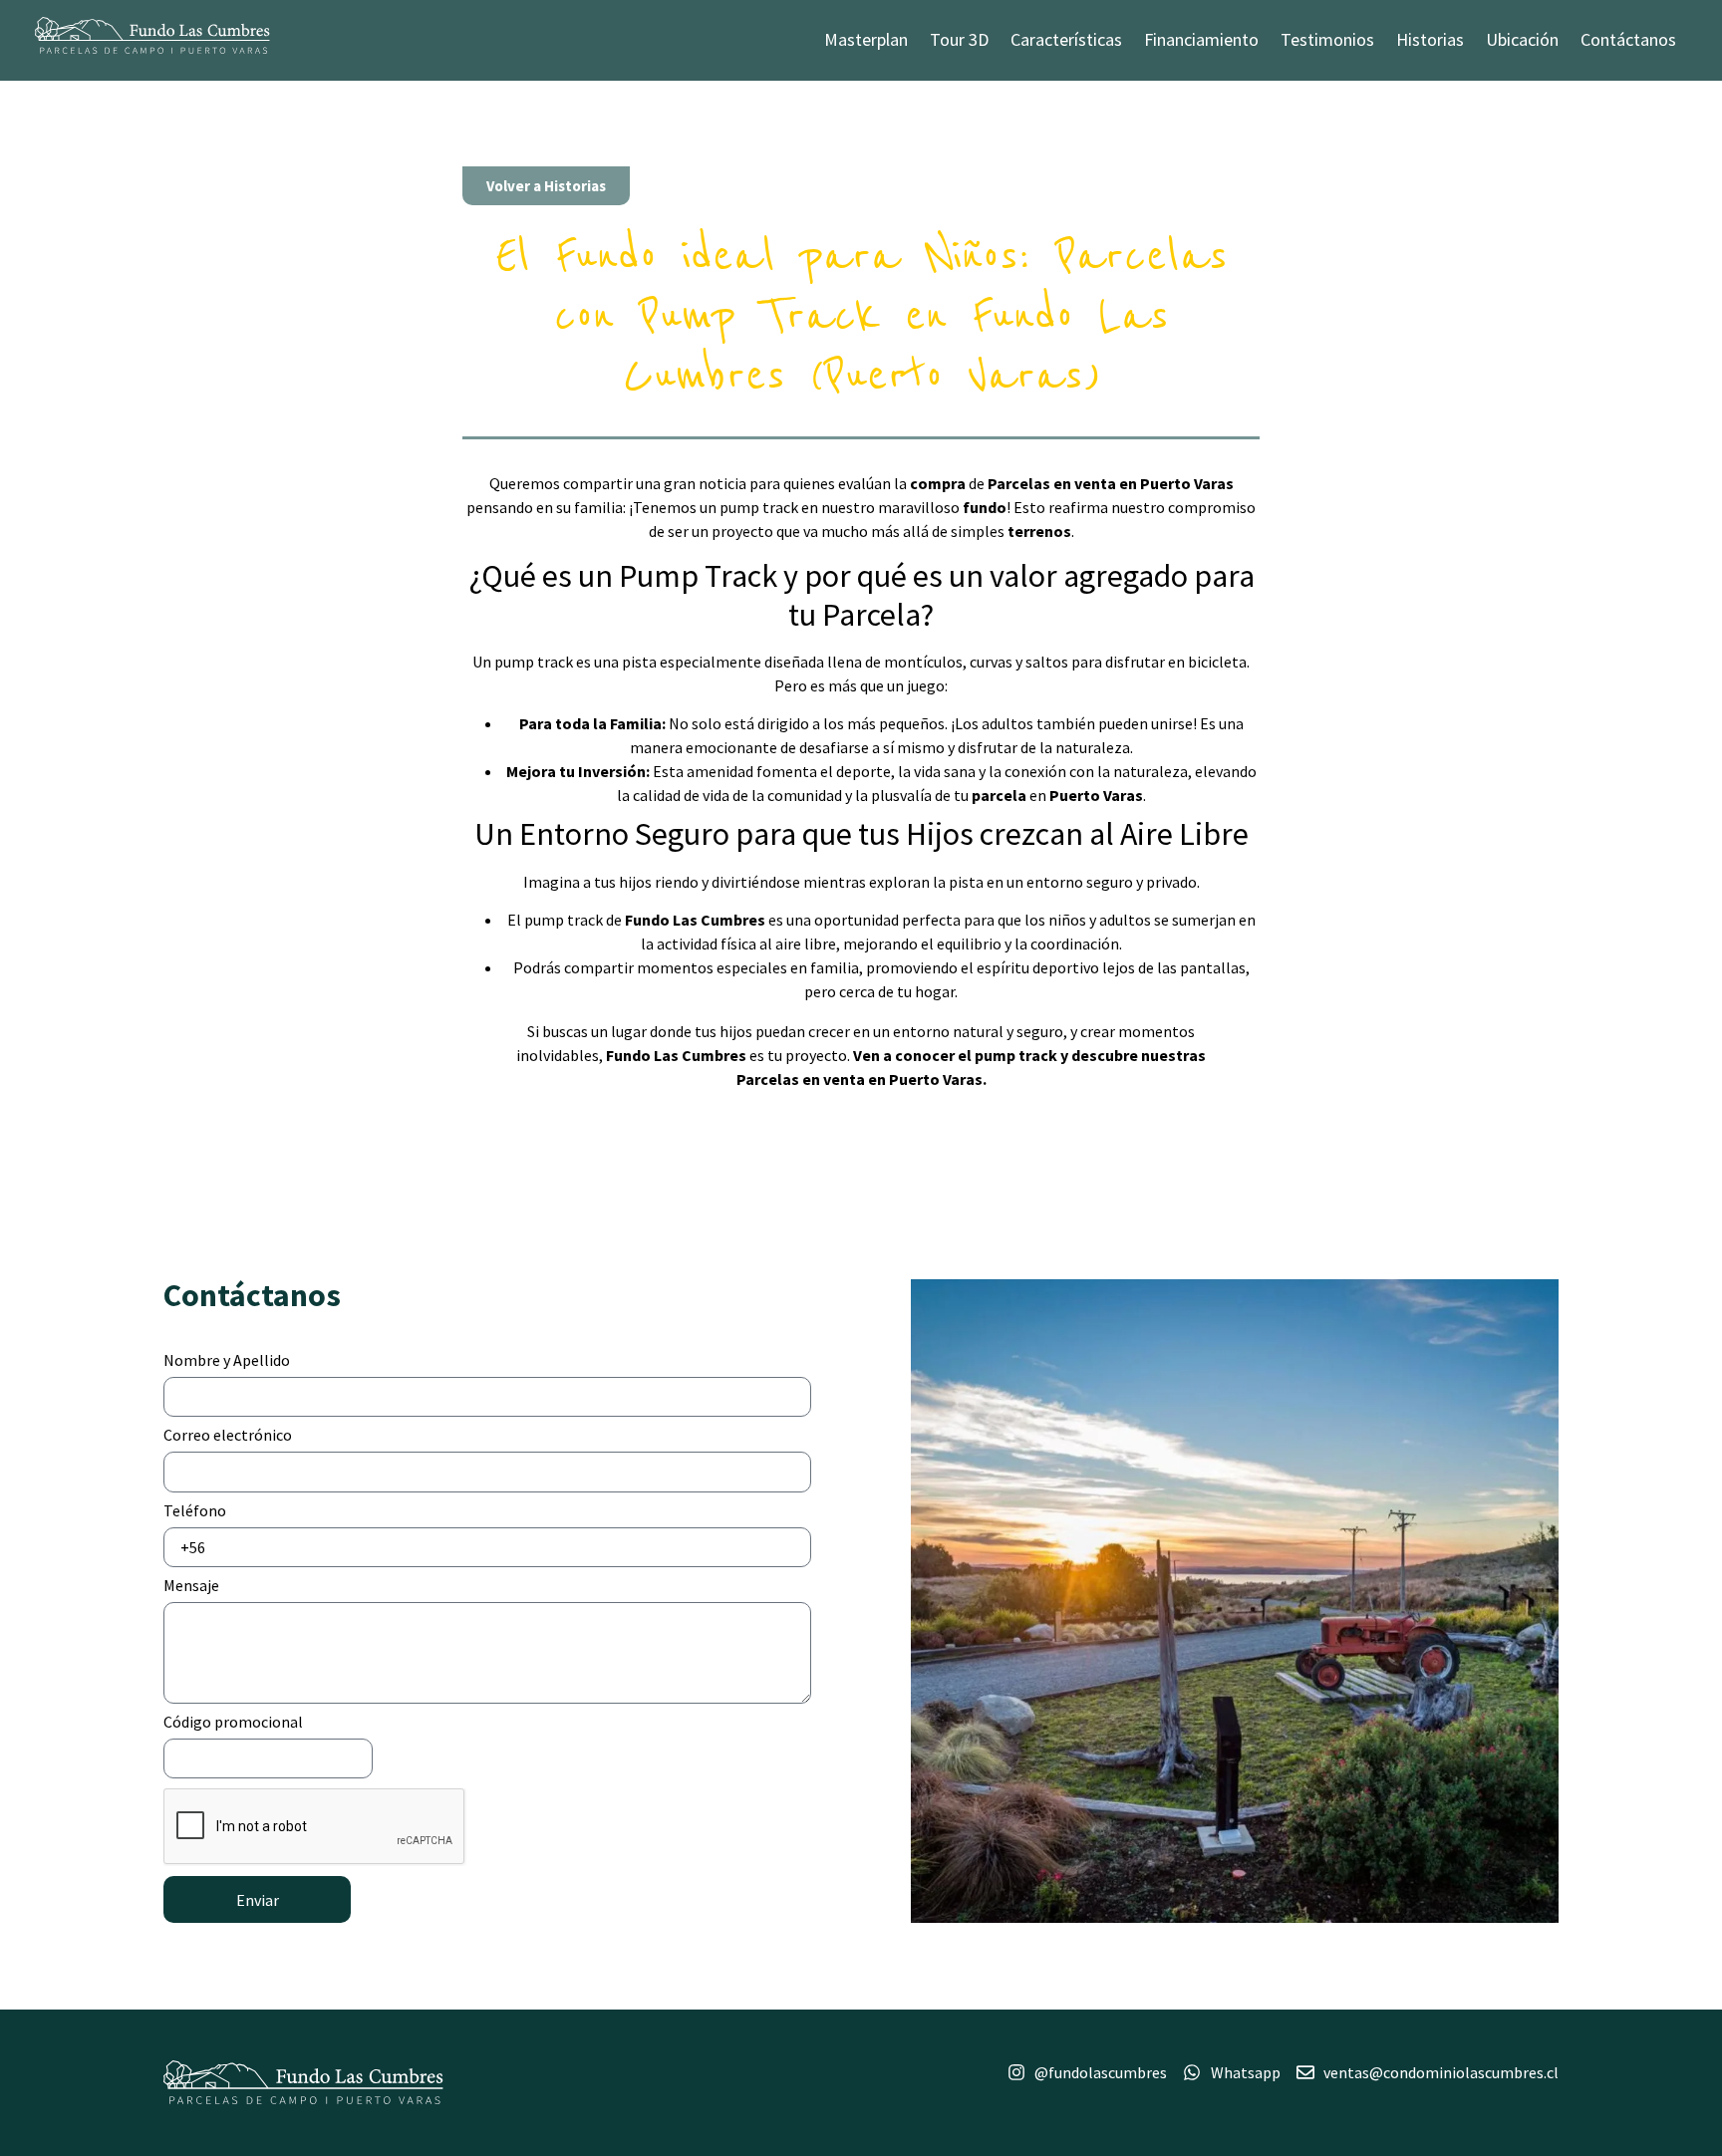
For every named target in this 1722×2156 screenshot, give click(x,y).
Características (1066, 39)
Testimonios (1327, 39)
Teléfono (195, 1511)
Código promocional (233, 1723)
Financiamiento (1201, 39)
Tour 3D (959, 39)
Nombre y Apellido (227, 1361)
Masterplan (866, 39)
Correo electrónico (228, 1436)
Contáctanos (1628, 39)
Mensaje (191, 1586)
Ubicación (1522, 39)
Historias (1430, 39)
